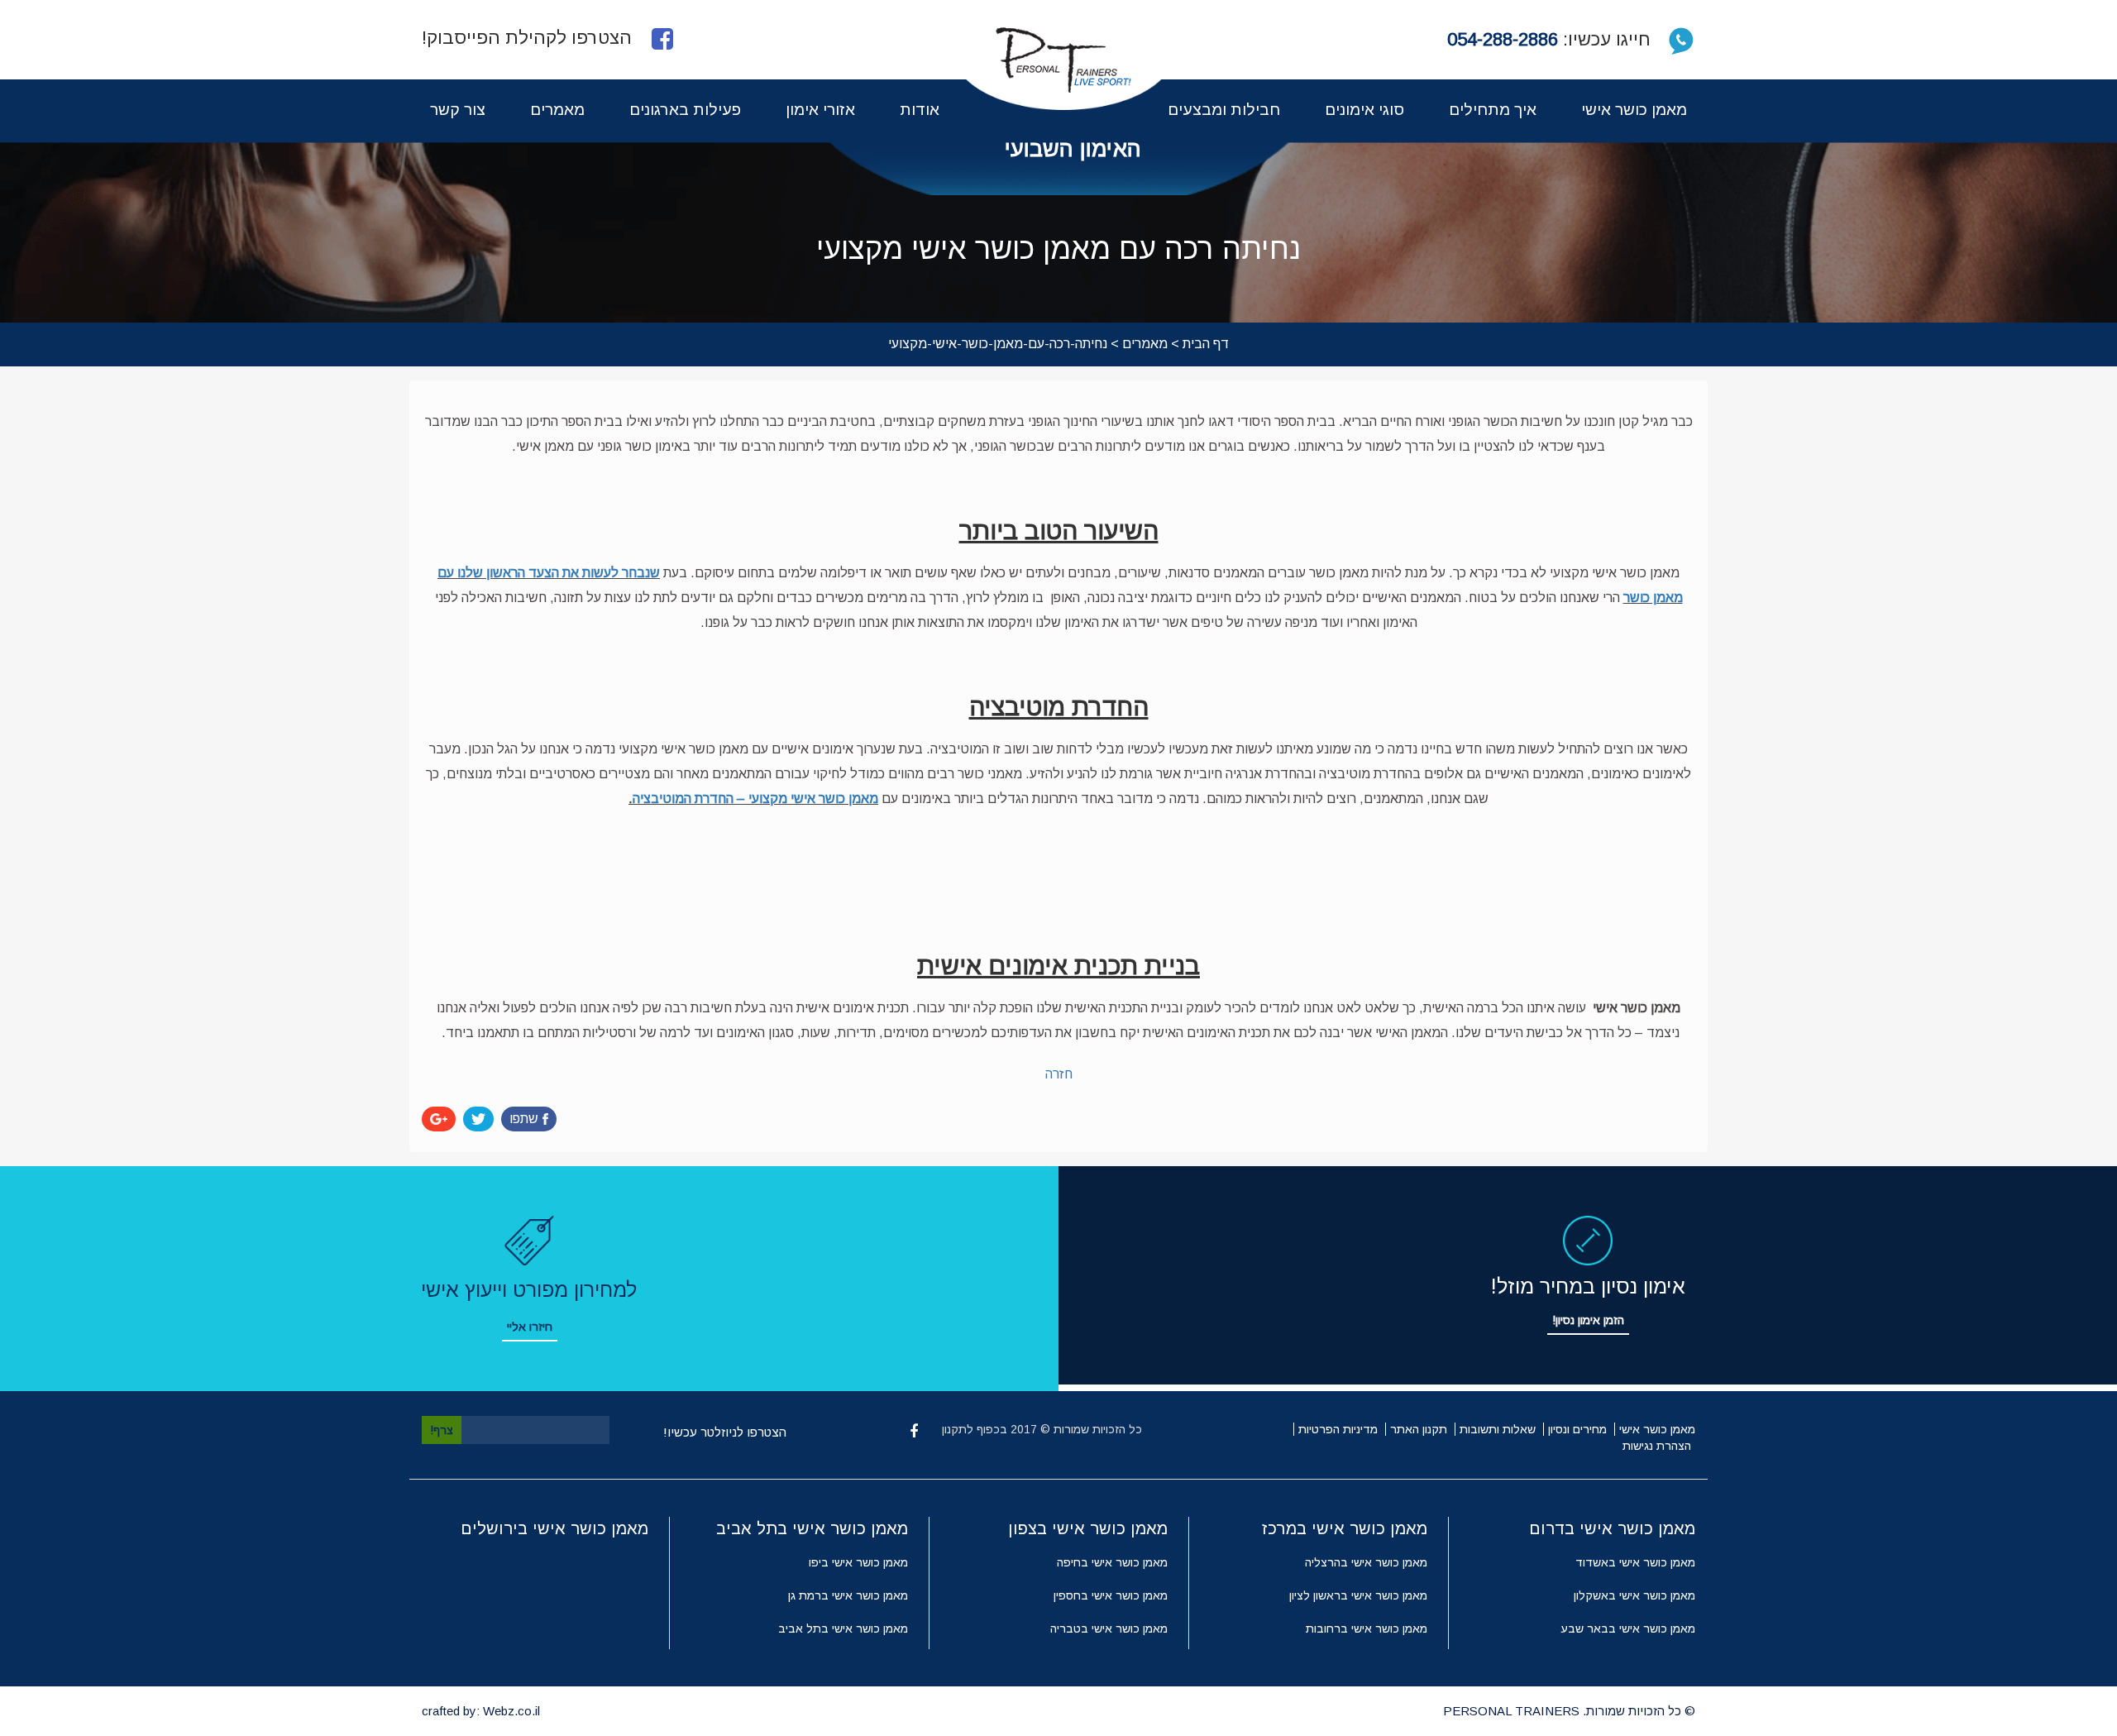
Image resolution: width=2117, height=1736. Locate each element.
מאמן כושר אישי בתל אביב (843, 1628)
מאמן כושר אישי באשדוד (1635, 1562)
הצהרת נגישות (1657, 1446)
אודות (920, 110)
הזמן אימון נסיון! (1588, 1320)
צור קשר (458, 110)
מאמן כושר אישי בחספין (1111, 1595)
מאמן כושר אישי (1634, 110)
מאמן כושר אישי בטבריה (1109, 1628)
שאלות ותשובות (1498, 1429)
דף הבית (1206, 344)
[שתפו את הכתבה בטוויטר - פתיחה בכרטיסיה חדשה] (478, 1119)
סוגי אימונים (1364, 110)
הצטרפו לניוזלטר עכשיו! (725, 1432)
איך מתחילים (1493, 110)
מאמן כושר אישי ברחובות (1367, 1628)
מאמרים (557, 110)
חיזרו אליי (530, 1327)
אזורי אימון (820, 110)
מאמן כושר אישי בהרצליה (1366, 1562)
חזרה (1059, 1074)
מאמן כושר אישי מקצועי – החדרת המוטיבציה (755, 799)
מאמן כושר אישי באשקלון (1634, 1595)
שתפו (524, 1119)
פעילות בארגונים (685, 110)
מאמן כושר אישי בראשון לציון (1358, 1595)
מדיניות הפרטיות (1338, 1429)
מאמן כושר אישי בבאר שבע (1628, 1628)
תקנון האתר (1419, 1429)
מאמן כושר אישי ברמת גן (848, 1595)
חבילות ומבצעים (1224, 110)
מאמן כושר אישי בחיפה (1112, 1562)
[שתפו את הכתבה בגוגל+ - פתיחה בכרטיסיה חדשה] (439, 1119)
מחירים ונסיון (1577, 1429)
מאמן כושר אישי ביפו (858, 1562)
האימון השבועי (1073, 149)
